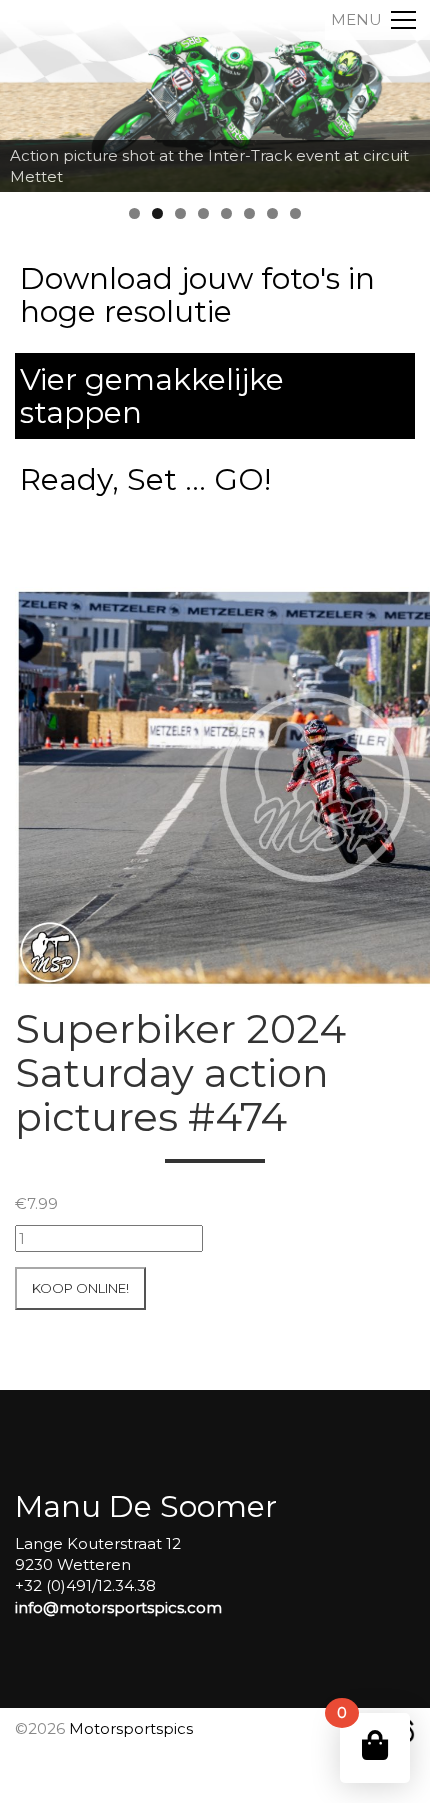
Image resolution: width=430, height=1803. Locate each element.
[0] (375, 1745)
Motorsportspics (131, 1728)
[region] (215, 96)
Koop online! (80, 1288)
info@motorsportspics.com (118, 1607)
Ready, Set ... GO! (145, 479)
